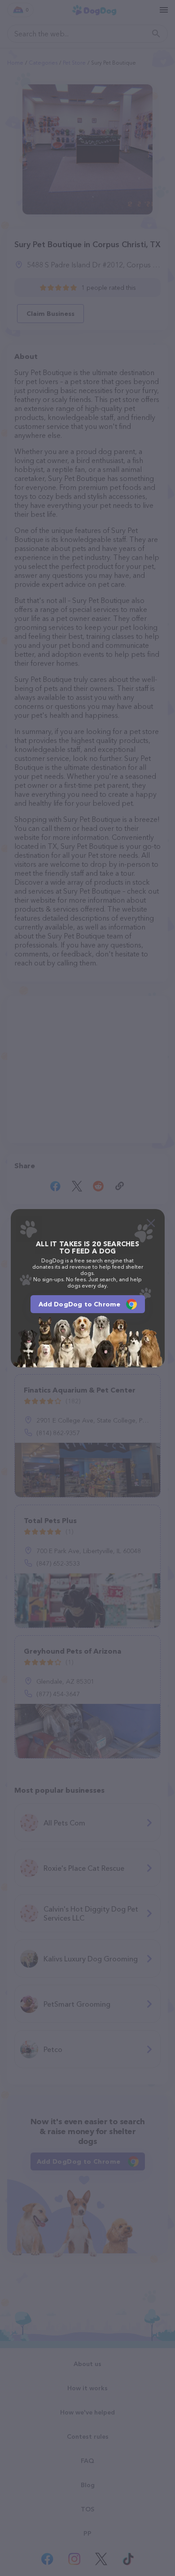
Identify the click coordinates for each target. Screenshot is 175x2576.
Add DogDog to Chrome (80, 1304)
